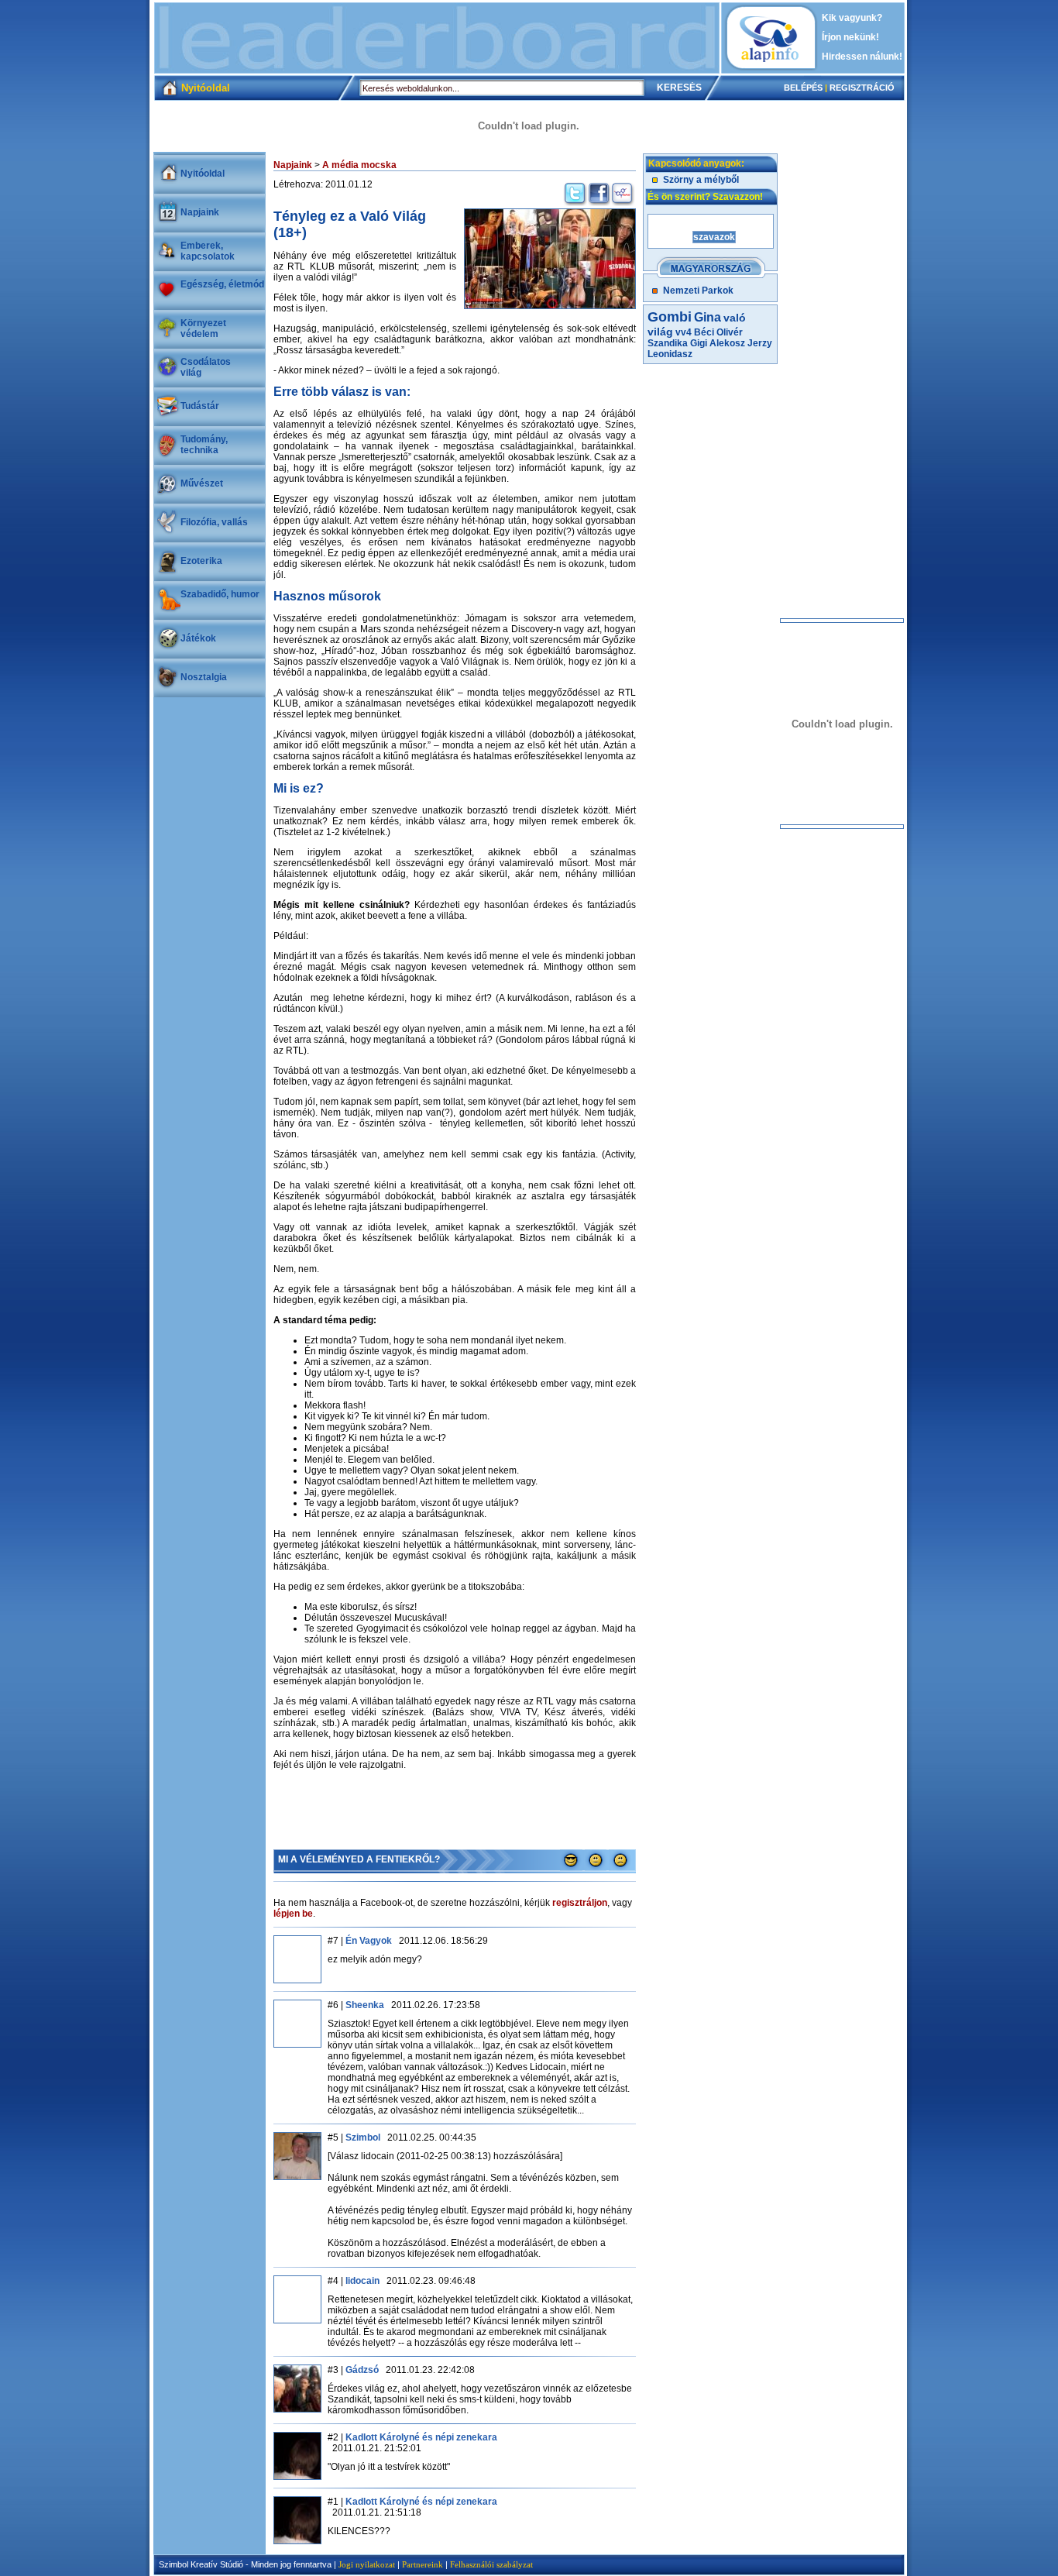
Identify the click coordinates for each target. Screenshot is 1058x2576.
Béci (704, 332)
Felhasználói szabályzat (491, 2564)
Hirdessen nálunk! (862, 57)
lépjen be (293, 1914)
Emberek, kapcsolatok (208, 251)
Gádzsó (362, 2370)
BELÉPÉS (803, 88)
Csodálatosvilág (206, 367)
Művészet (202, 483)
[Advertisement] (437, 38)
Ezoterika (201, 561)
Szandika (668, 343)
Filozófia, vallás (214, 522)
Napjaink (200, 212)
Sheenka (365, 2005)
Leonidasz (670, 354)
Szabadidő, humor (220, 594)
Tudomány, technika (204, 445)
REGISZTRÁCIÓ (862, 88)
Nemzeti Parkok (698, 291)
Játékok (198, 638)
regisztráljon (580, 1903)
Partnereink (423, 2564)
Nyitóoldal (203, 174)
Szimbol (363, 2137)
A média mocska (359, 165)
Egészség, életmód (222, 284)
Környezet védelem (203, 328)
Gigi (699, 343)
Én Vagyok (369, 1941)
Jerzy (760, 343)
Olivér (730, 332)
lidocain (362, 2281)
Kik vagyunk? (852, 18)
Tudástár (200, 406)
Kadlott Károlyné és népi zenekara (421, 2437)
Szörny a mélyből (701, 180)
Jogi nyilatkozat (367, 2564)
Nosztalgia (204, 677)
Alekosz (727, 343)
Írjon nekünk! (850, 37)
